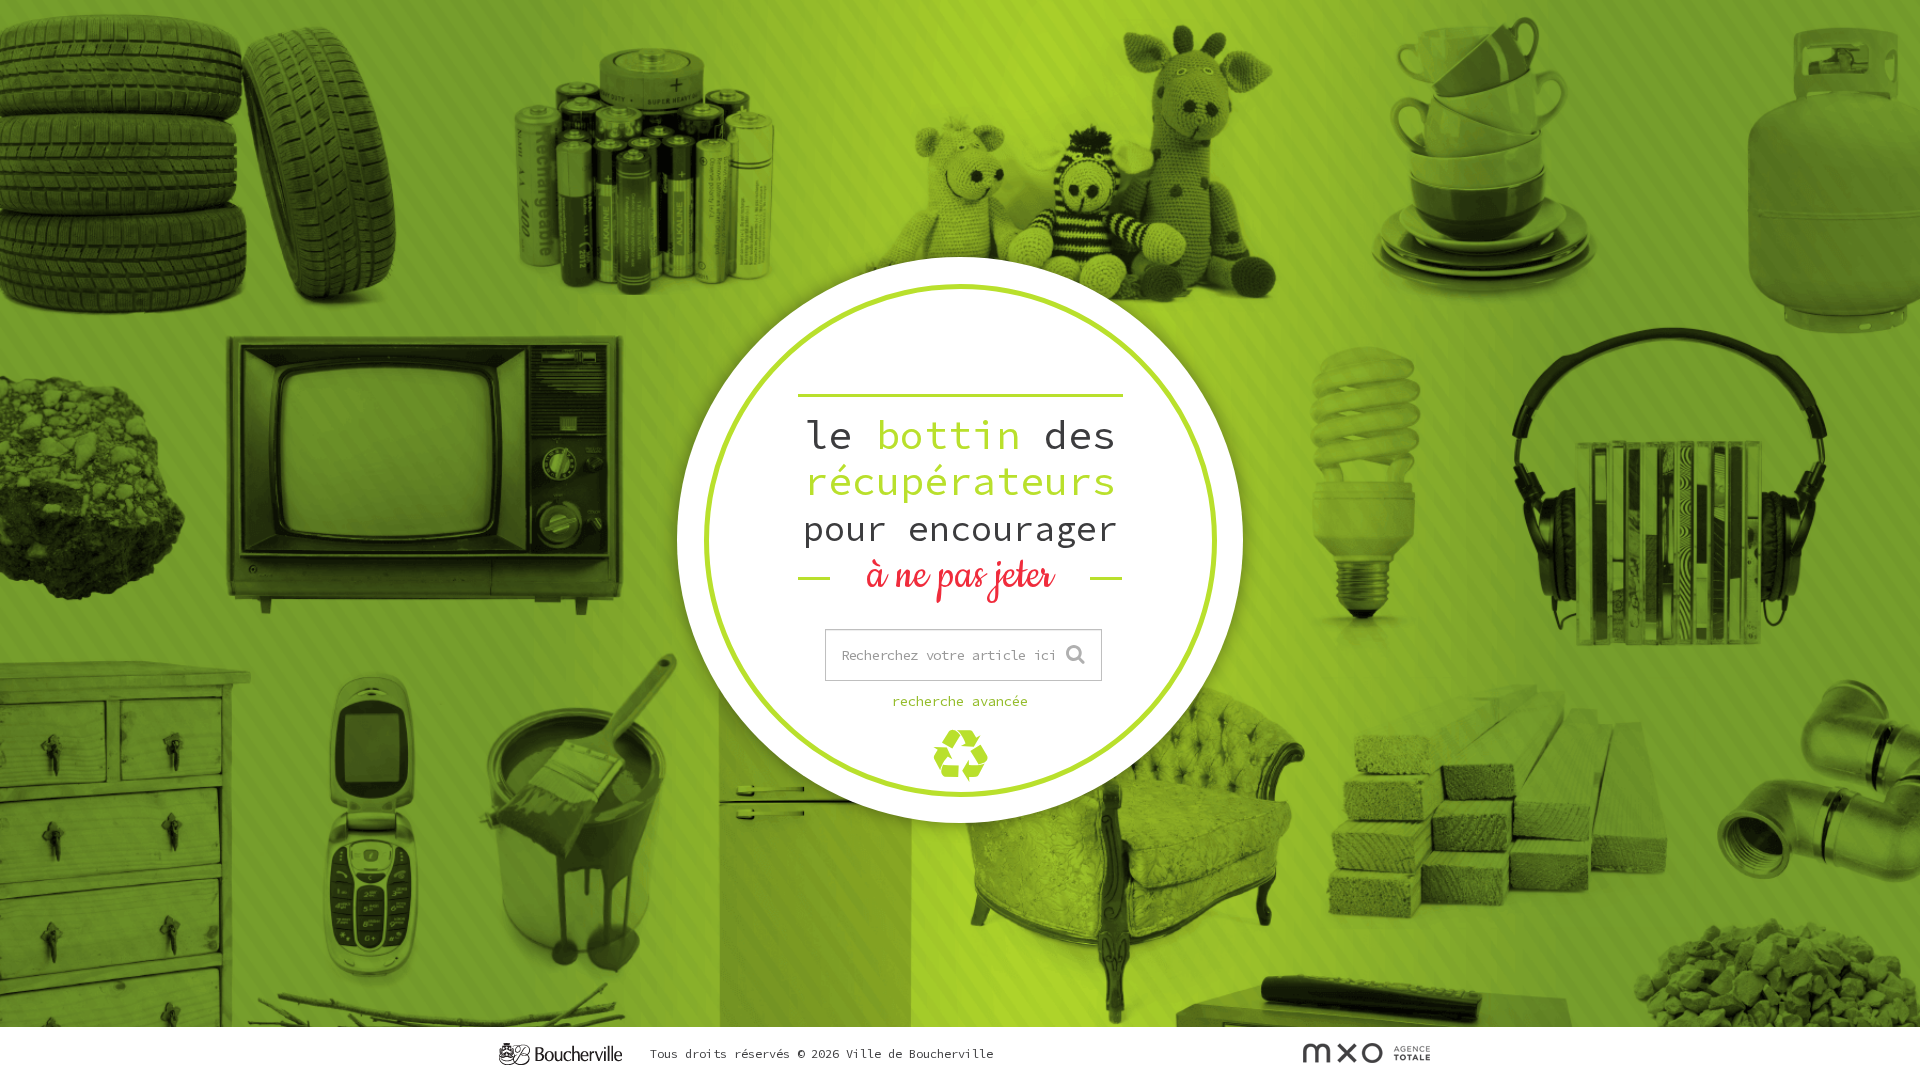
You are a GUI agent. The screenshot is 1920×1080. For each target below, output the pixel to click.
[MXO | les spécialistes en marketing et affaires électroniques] (1366, 1052)
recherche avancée (960, 701)
